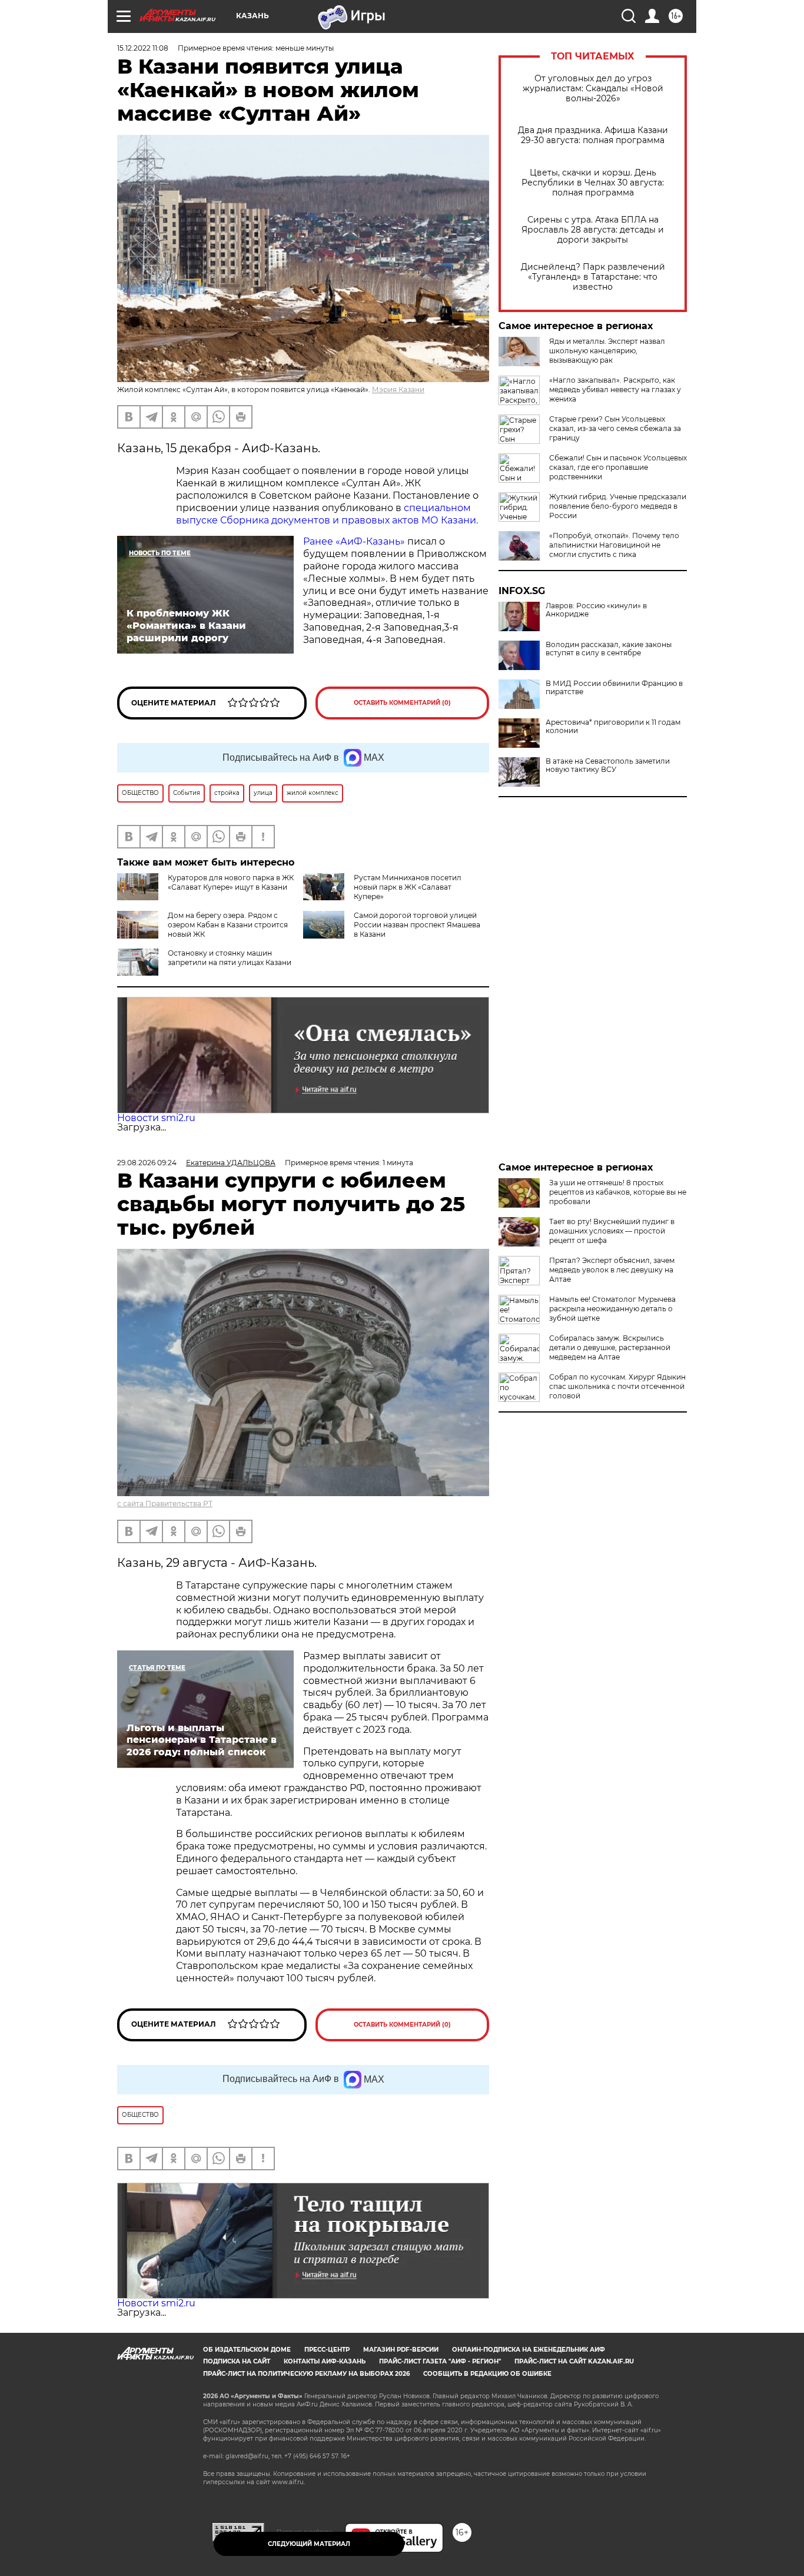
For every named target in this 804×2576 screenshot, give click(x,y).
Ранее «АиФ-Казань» (354, 541)
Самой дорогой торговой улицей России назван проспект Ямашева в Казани (417, 925)
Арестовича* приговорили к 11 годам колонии (613, 727)
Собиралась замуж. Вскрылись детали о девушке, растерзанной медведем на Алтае (610, 1347)
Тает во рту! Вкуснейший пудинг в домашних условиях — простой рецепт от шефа (612, 1231)
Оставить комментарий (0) (402, 703)
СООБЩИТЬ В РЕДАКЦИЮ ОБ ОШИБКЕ (487, 2374)
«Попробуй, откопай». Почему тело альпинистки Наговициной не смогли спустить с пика (614, 545)
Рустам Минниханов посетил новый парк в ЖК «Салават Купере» (408, 887)
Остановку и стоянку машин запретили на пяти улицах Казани (230, 958)
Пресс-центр (327, 2350)
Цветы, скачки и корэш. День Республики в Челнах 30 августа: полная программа (593, 183)
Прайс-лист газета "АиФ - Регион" (440, 2361)
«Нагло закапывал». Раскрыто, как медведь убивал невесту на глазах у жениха (615, 389)
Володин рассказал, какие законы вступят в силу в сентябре (609, 649)
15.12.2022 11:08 (143, 48)
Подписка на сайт (237, 2361)
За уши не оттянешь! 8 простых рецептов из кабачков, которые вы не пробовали (618, 1192)
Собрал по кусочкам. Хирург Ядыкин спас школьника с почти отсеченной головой (617, 1386)
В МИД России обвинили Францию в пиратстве (614, 688)
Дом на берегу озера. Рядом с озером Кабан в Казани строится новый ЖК (228, 925)
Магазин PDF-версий (401, 2350)
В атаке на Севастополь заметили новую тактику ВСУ (608, 765)
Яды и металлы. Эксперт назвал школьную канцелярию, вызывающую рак (607, 351)
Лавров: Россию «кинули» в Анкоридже (596, 610)
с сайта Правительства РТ (165, 1504)
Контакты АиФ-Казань (325, 2361)
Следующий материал (309, 2544)
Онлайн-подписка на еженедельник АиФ (529, 2350)
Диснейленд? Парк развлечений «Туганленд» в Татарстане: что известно (593, 277)
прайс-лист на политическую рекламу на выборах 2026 (306, 2374)
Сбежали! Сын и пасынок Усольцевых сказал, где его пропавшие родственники (618, 467)
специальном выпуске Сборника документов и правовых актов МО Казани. (327, 514)
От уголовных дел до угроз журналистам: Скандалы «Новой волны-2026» (593, 89)
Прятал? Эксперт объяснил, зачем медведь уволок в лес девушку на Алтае (612, 1270)
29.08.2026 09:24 (147, 1163)
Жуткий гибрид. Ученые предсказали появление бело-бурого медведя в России (618, 506)
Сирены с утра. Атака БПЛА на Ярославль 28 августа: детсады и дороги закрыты (593, 230)
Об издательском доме (247, 2350)
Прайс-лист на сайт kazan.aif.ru (574, 2361)
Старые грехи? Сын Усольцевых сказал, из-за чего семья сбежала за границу (615, 428)
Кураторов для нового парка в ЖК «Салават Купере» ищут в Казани (231, 882)
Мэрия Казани (398, 389)
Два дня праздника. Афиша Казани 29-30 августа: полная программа (593, 135)
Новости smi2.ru (156, 1118)
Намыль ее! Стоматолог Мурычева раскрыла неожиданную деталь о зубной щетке (612, 1309)
